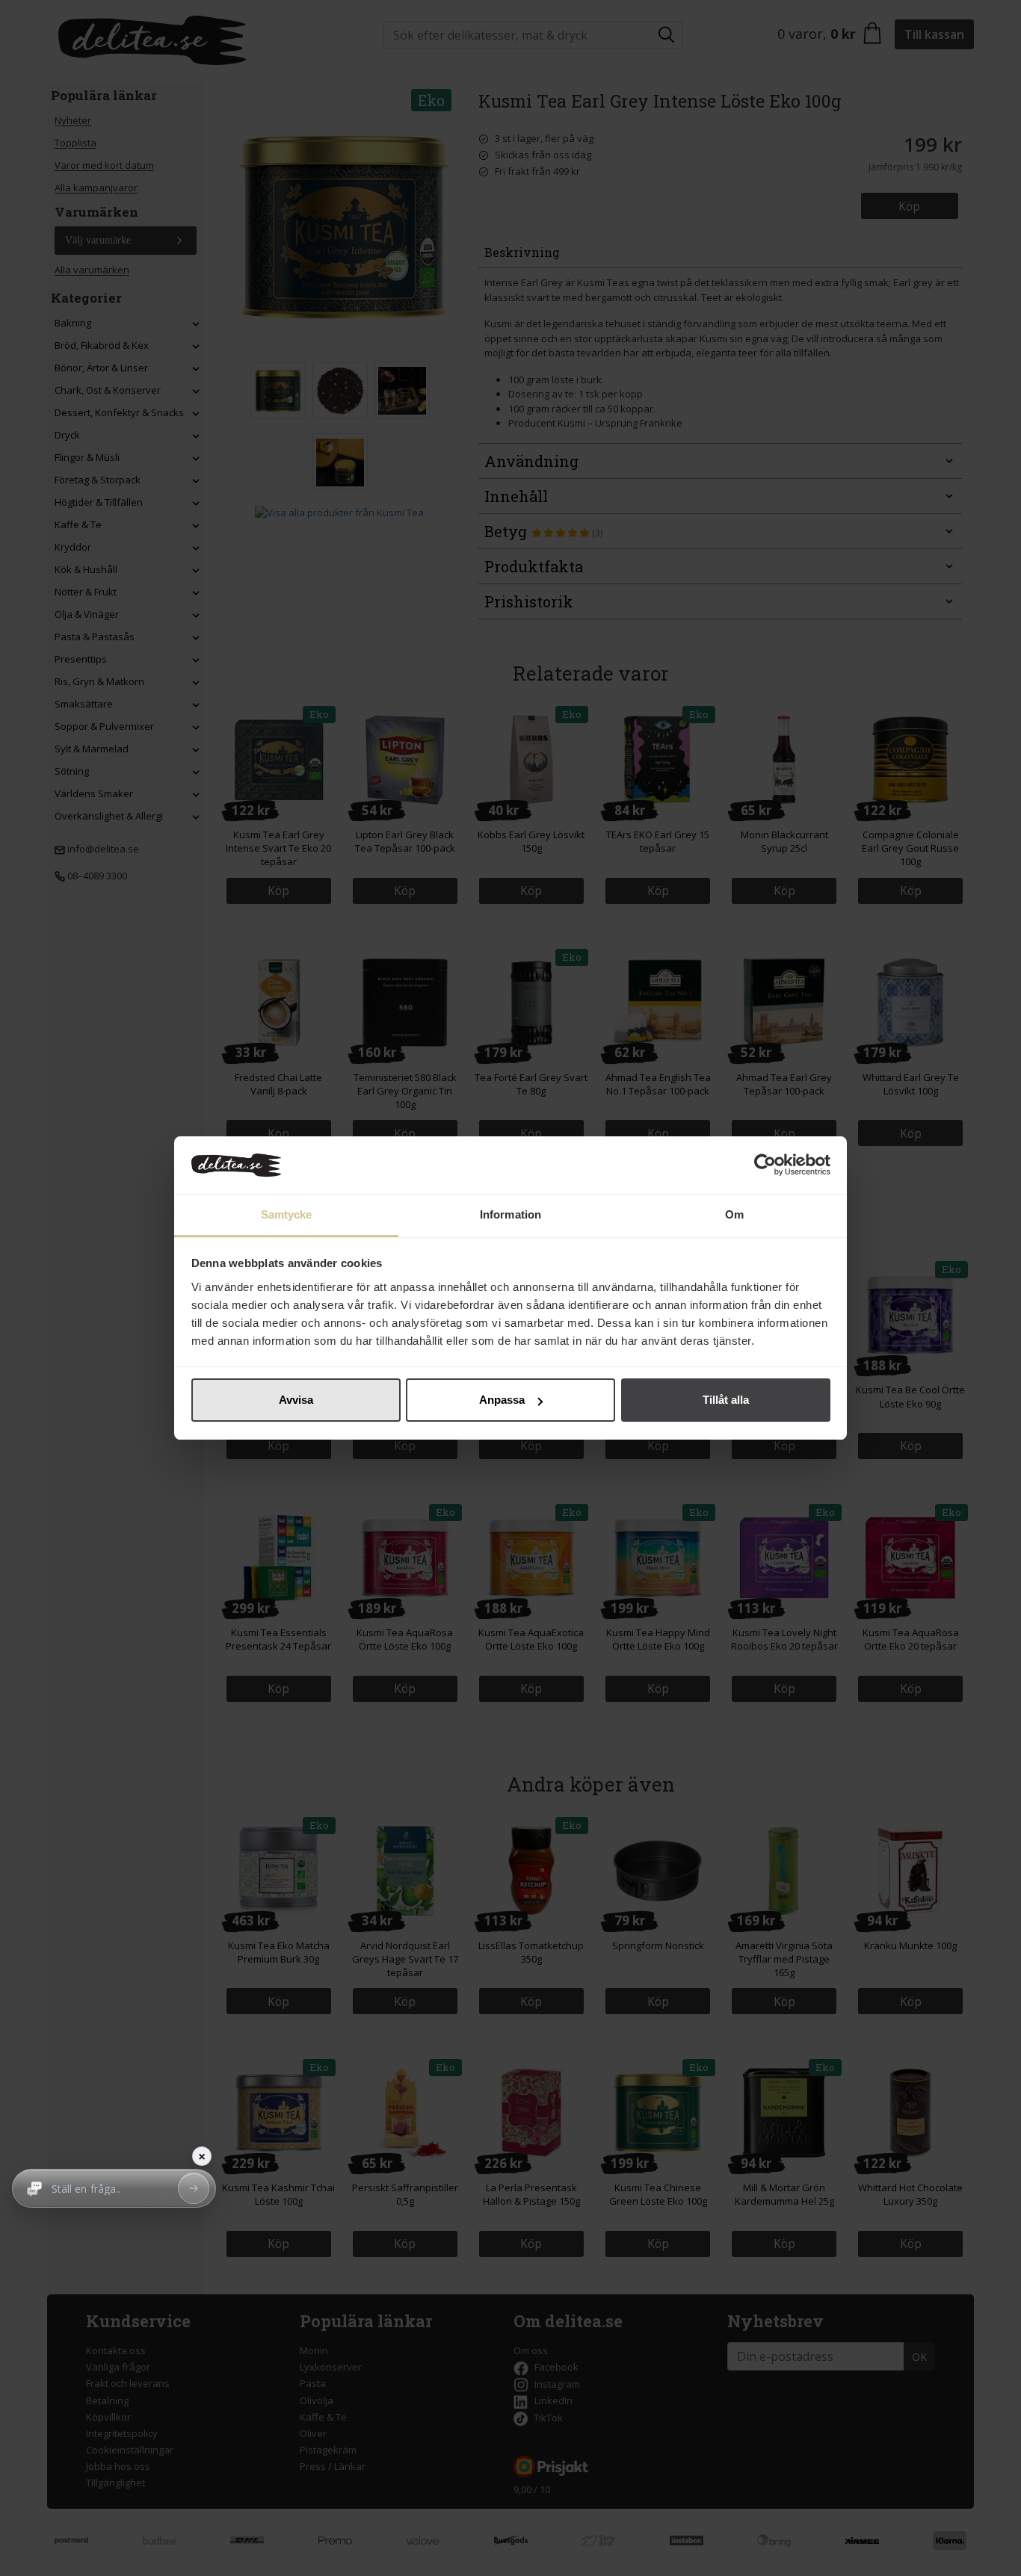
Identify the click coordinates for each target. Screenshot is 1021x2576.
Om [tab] (734, 1214)
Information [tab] (510, 1214)
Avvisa (296, 1400)
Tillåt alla (726, 1400)
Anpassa (502, 1400)
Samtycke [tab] (287, 1214)
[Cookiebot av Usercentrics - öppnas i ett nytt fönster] (765, 1165)
